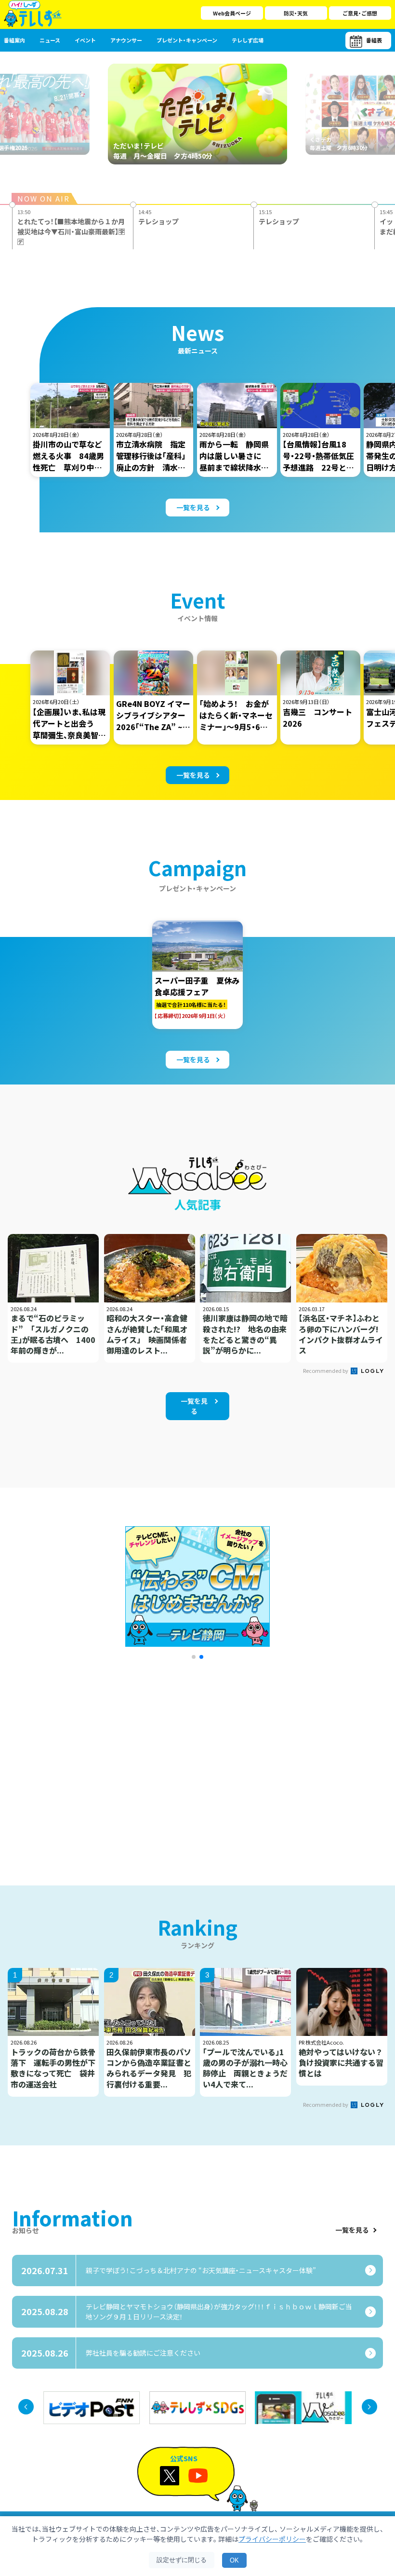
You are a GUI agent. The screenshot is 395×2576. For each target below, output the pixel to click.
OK (234, 2560)
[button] (194, 1657)
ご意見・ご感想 (360, 13)
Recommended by (326, 1370)
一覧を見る (352, 2230)
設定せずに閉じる (182, 2560)
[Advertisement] (107, 1760)
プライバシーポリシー (272, 2539)
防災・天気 (296, 13)
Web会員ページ (232, 13)
